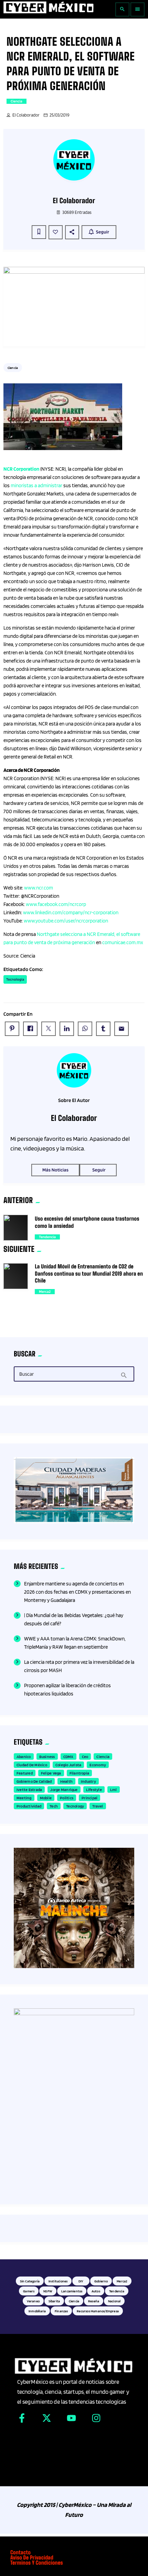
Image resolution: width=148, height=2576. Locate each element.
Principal (89, 1798)
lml (114, 1789)
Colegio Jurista (68, 1765)
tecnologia (15, 979)
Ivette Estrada (29, 1789)
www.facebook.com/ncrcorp (56, 904)
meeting (24, 1798)
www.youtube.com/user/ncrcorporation (66, 921)
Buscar (27, 1374)
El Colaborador (26, 115)
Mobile (46, 1798)
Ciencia (17, 101)
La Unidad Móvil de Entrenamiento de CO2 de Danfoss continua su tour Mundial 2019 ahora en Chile (89, 1274)
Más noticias (55, 1170)
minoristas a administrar (36, 485)
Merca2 (45, 1291)
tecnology (75, 1806)
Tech (54, 1806)
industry (88, 1781)
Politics (67, 1798)
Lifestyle (94, 1789)
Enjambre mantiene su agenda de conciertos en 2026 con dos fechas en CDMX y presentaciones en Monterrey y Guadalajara (77, 1592)
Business (47, 1756)
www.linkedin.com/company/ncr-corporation (71, 913)
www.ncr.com (39, 888)
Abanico (24, 1756)
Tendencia (47, 1237)
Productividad (29, 1806)
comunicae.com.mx (123, 942)
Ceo (85, 1756)
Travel (98, 1806)
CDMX (68, 1756)
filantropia (80, 1773)
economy (98, 1765)
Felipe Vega (51, 1773)
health (66, 1781)
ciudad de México (32, 1765)
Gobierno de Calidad (34, 1781)
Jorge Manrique (64, 1789)
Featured (25, 1773)
